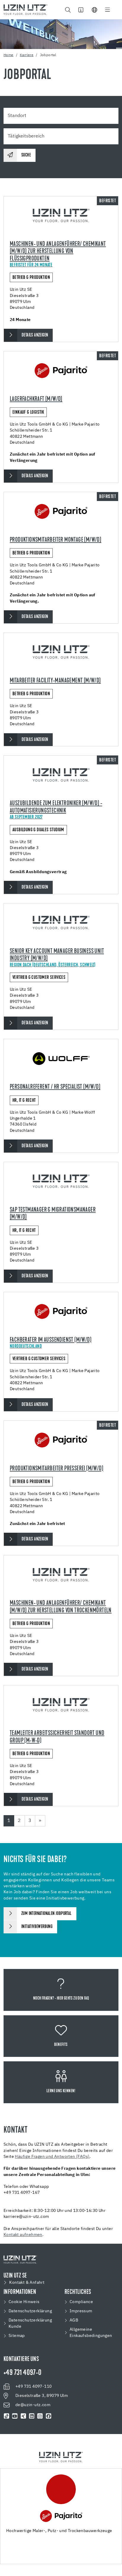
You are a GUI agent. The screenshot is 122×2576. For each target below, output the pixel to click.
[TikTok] (7, 2416)
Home (9, 55)
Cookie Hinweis (24, 2302)
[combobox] (61, 116)
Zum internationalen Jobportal (46, 1914)
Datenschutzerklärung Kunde (30, 2323)
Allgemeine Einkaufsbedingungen (91, 2333)
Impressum (81, 2311)
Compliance (81, 2302)
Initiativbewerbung (37, 1927)
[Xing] (23, 2416)
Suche (26, 155)
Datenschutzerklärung (30, 2311)
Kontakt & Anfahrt (27, 2283)
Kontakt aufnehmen (23, 2235)
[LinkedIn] (32, 2416)
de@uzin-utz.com (33, 2405)
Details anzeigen (35, 335)
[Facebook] (49, 2416)
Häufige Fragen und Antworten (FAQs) (52, 2157)
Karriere (27, 55)
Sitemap (17, 2336)
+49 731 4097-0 (23, 2373)
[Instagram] (40, 2416)
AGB (74, 2320)
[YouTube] (15, 2416)
